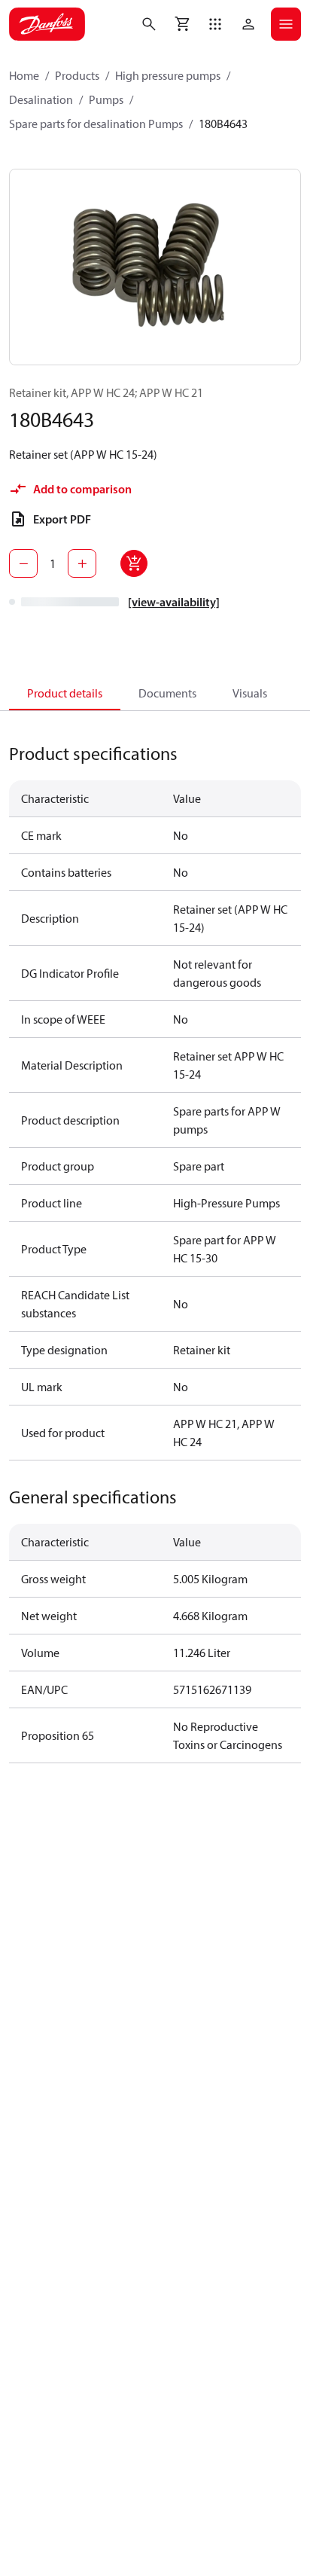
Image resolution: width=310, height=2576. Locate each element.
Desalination (41, 99)
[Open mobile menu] (286, 24)
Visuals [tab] (250, 693)
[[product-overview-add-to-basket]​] (134, 563)
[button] (215, 24)
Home (24, 75)
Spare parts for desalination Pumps (96, 124)
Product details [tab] (65, 693)
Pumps (106, 99)
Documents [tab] (167, 693)
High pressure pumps (168, 75)
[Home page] (47, 24)
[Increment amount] (82, 563)
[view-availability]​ (174, 602)
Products (77, 75)
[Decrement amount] (23, 563)
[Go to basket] (182, 24)
